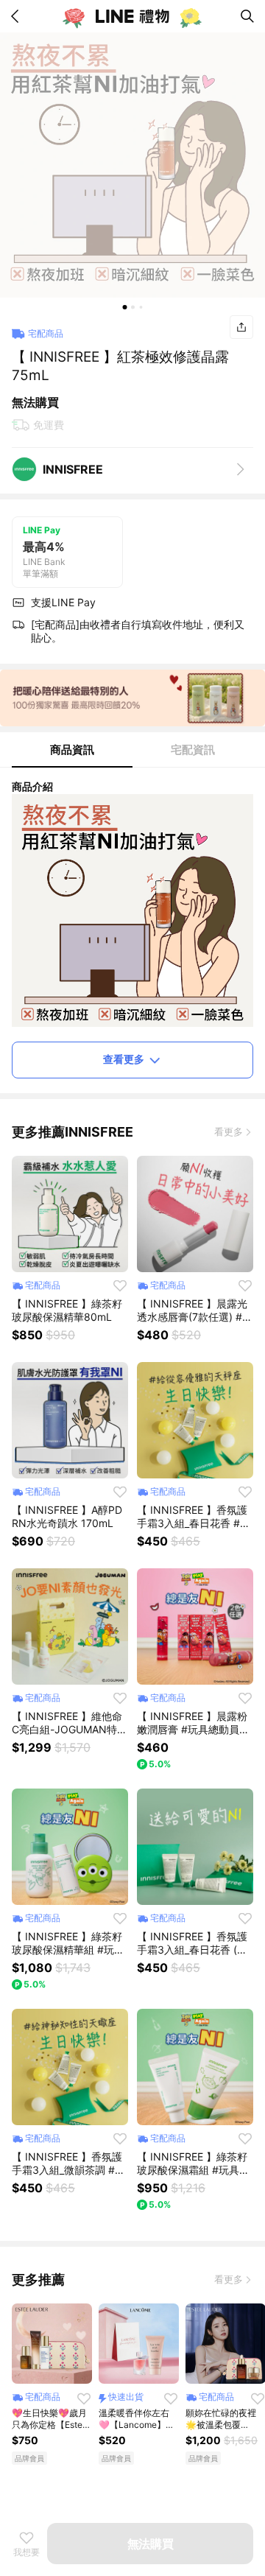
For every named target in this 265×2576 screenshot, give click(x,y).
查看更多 (124, 1059)
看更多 (229, 1131)
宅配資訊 (193, 750)
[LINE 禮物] (132, 16)
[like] (120, 1285)
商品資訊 (72, 750)
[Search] (247, 16)
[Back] (18, 16)
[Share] (241, 327)
